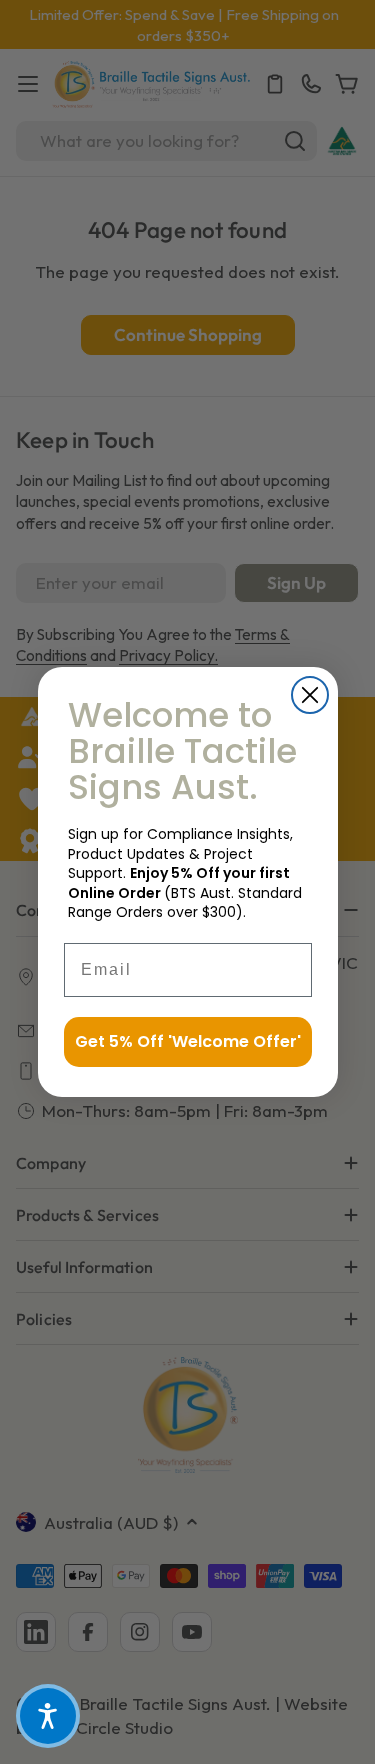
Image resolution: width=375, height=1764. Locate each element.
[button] (48, 1716)
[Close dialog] (310, 695)
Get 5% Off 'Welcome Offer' (188, 1041)
